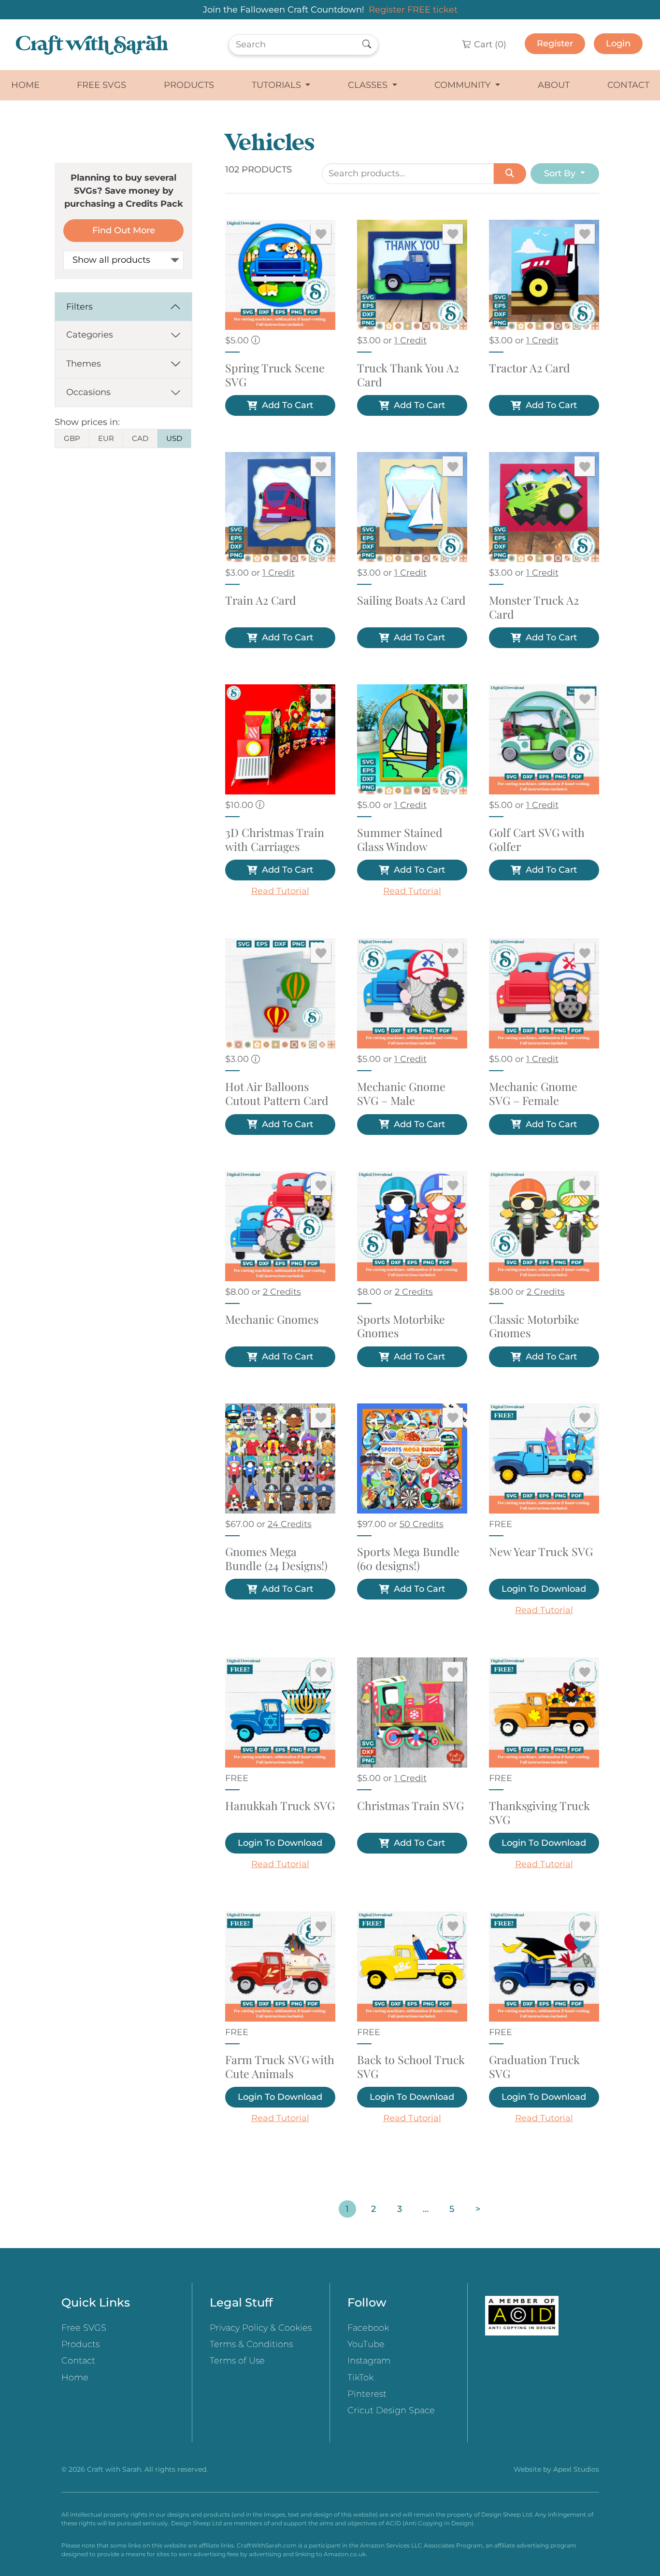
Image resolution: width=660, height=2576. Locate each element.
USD (174, 438)
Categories (90, 335)
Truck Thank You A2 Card (408, 375)
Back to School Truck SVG (411, 2067)
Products (189, 85)
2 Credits (282, 1292)
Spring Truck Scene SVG (275, 375)
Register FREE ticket (413, 10)
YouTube (366, 2344)
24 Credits (290, 1524)
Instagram (369, 2361)
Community (464, 85)
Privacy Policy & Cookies (261, 2328)
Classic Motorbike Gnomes (534, 1327)
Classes (369, 85)
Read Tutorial (280, 891)
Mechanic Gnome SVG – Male (401, 1094)
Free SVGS (101, 85)
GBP (72, 438)
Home (25, 85)
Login (618, 43)
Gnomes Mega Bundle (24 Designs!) (276, 1559)
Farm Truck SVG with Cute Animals (280, 2067)
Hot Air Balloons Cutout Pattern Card (277, 1094)
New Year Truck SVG (541, 1552)
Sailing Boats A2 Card (411, 601)
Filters (79, 307)
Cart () (489, 44)
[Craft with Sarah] (92, 45)
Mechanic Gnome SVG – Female (533, 1094)
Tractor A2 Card (530, 368)
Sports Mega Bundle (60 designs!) (408, 1559)
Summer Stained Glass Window (400, 840)
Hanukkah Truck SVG (280, 1806)
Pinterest (367, 2394)
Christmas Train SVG (410, 1806)
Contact (628, 85)
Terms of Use (237, 2361)
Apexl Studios (576, 2469)
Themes (84, 364)
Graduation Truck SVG (534, 2067)
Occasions (88, 392)
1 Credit (410, 340)
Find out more (124, 230)
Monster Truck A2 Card (534, 608)
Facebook (368, 2328)
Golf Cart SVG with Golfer (537, 840)
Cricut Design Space (391, 2410)
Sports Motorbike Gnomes (401, 1327)
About (554, 85)
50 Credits (422, 1524)
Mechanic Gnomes (272, 1320)
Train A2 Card (261, 601)
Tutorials (278, 85)
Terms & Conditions (251, 2344)
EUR (106, 438)
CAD (140, 438)
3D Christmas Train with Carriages (275, 840)
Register (555, 43)
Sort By (561, 173)
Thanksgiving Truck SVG (539, 1813)
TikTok (360, 2378)
